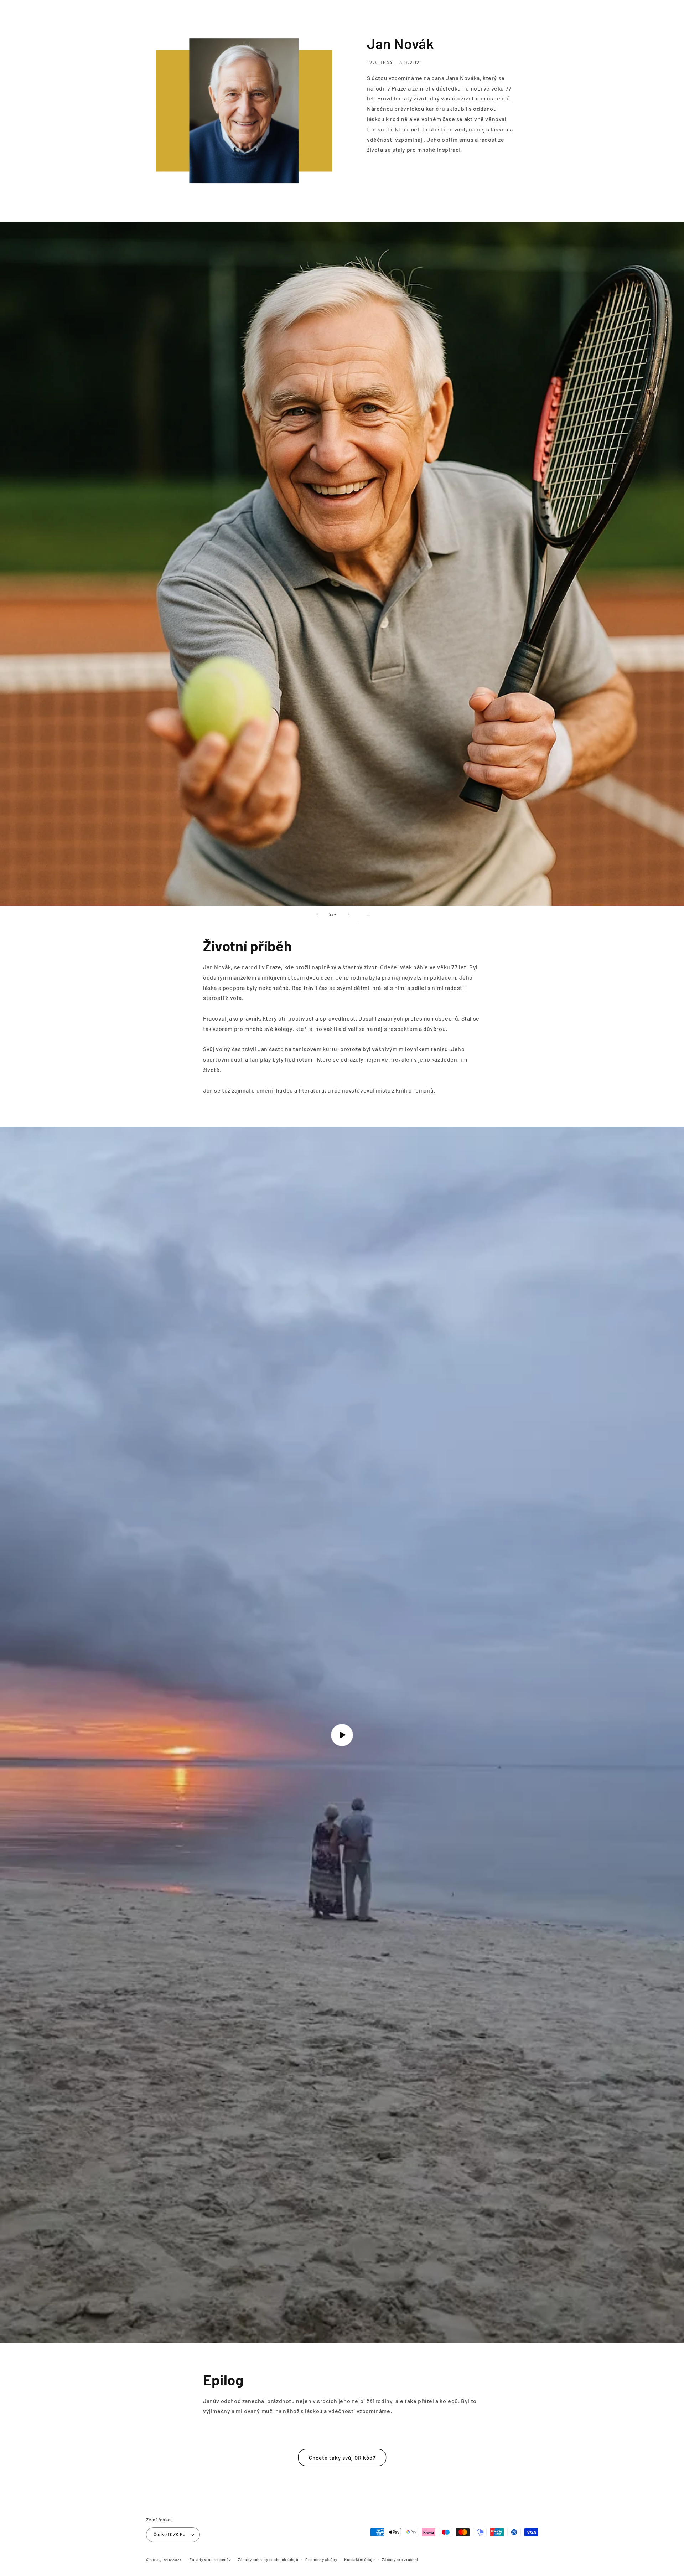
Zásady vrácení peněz (210, 2559)
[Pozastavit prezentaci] (367, 914)
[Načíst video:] (342, 1735)
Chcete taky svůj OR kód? (342, 2458)
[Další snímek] (349, 914)
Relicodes (172, 2560)
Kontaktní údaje (360, 2559)
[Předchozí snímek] (317, 914)
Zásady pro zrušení (400, 2559)
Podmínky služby (321, 2559)
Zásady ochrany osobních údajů (268, 2559)
